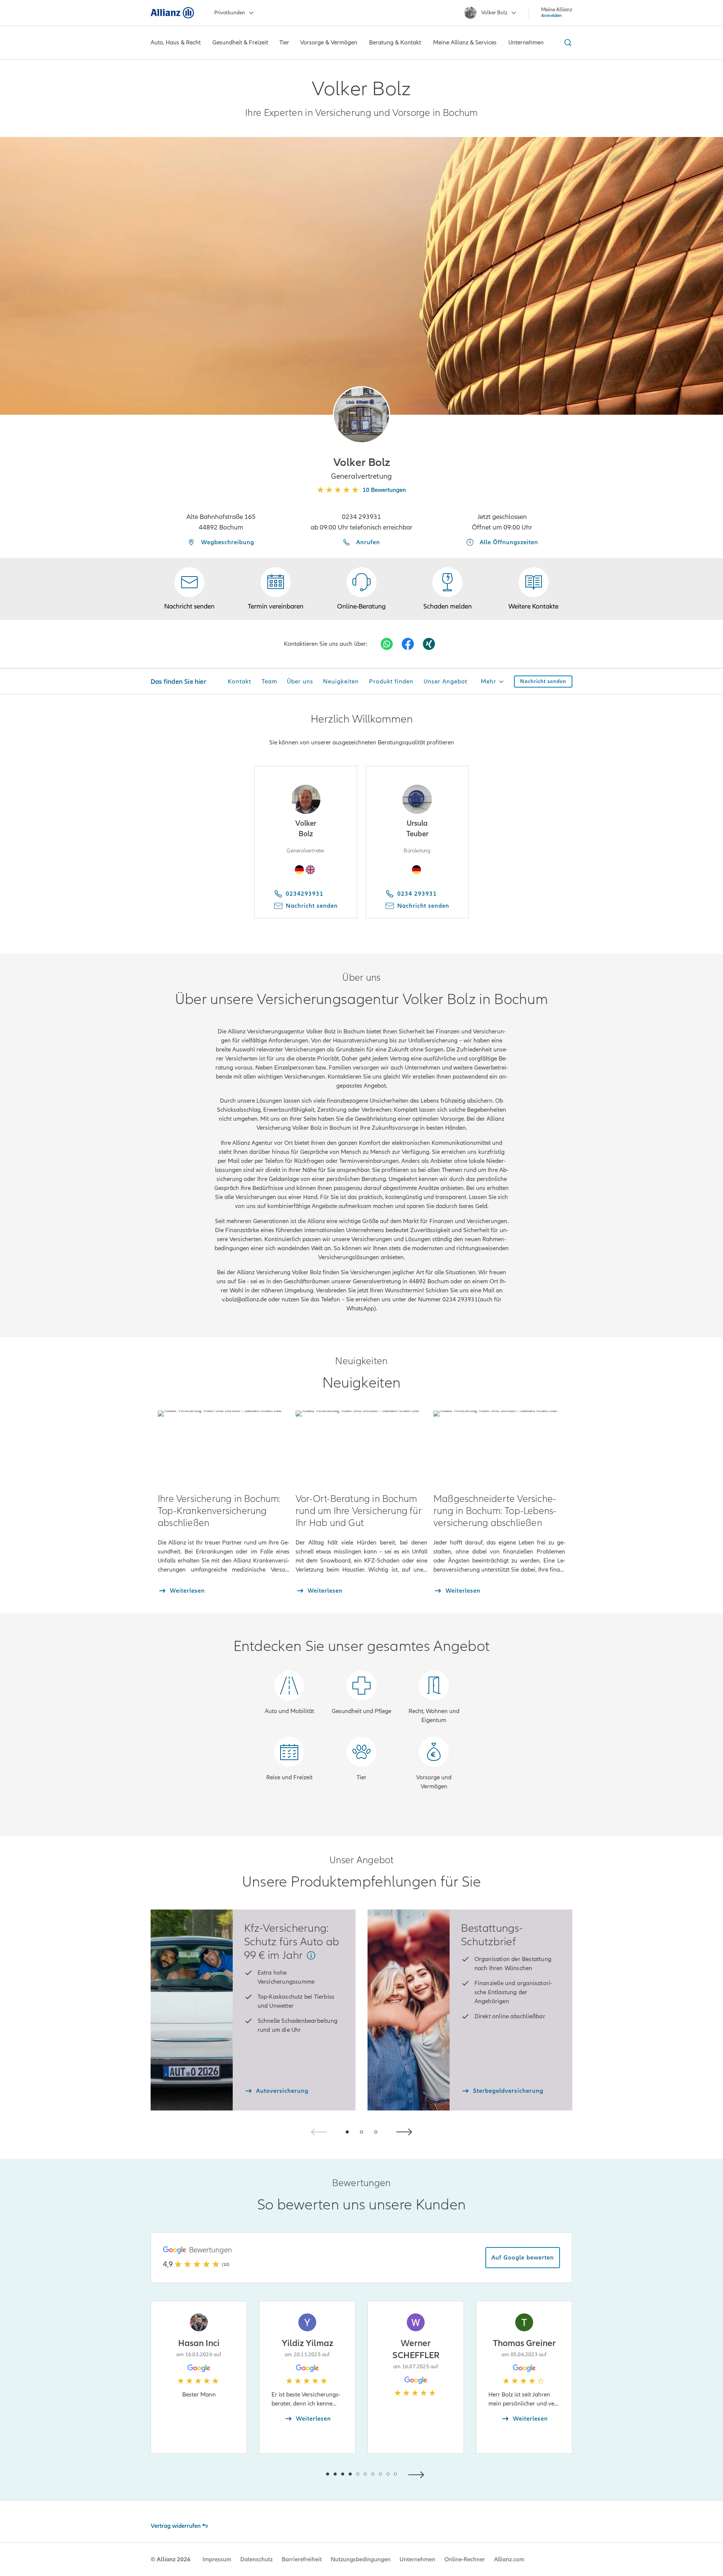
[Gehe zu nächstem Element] (418, 2474)
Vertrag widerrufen (176, 2526)
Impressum (217, 2559)
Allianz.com (509, 2559)
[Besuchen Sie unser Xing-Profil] (429, 644)
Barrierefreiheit (302, 2559)
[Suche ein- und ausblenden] (567, 43)
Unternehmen (417, 2559)
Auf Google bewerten (523, 2258)
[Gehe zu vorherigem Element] (305, 2474)
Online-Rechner (465, 2559)
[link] (361, 589)
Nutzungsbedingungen (361, 2559)
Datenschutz (256, 2559)
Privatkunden (230, 13)
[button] (361, 415)
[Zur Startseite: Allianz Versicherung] (172, 13)
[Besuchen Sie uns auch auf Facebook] (408, 644)
